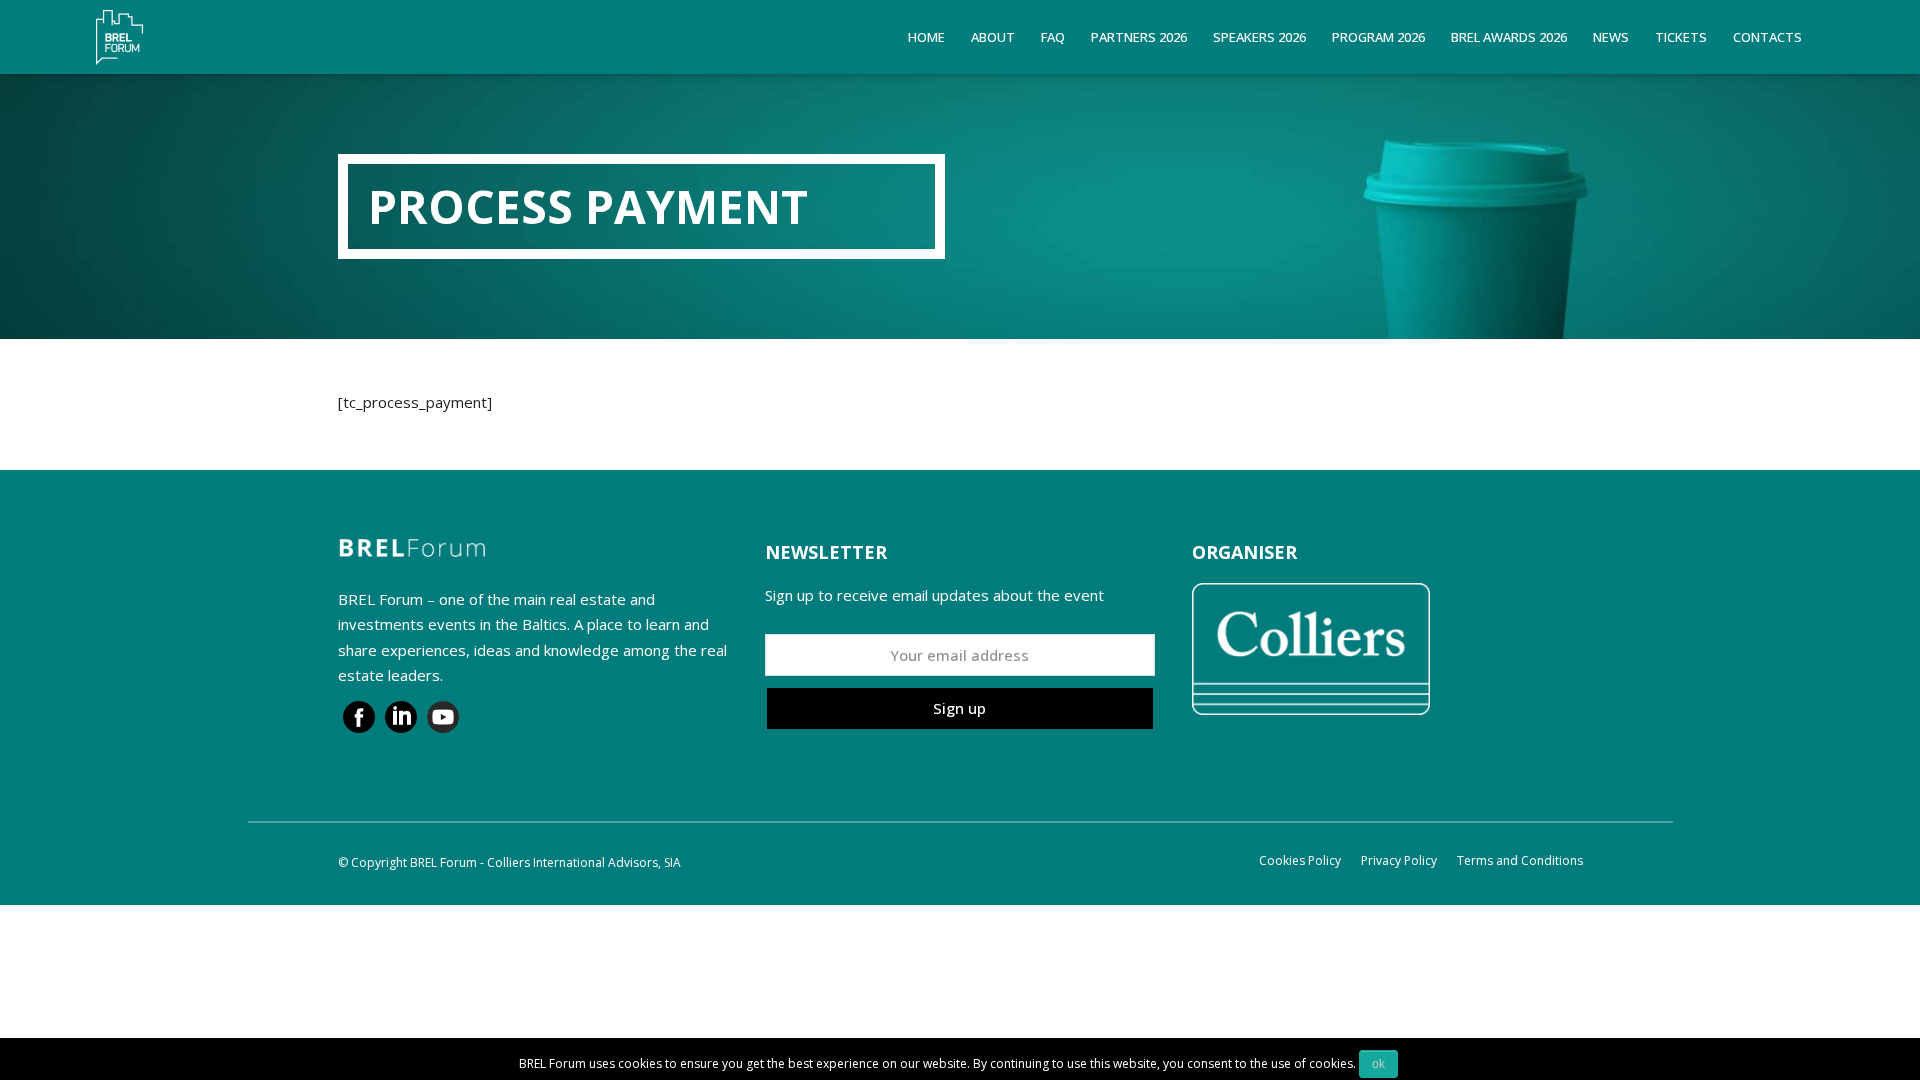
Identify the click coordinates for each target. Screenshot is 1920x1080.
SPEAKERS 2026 (1259, 37)
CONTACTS (1767, 37)
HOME (926, 37)
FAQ (1053, 37)
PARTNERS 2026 (1139, 37)
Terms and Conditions (1520, 860)
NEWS (1611, 37)
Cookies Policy (1300, 860)
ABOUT (993, 37)
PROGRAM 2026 (1378, 37)
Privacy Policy (1399, 860)
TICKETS (1681, 37)
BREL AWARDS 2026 (1509, 37)
